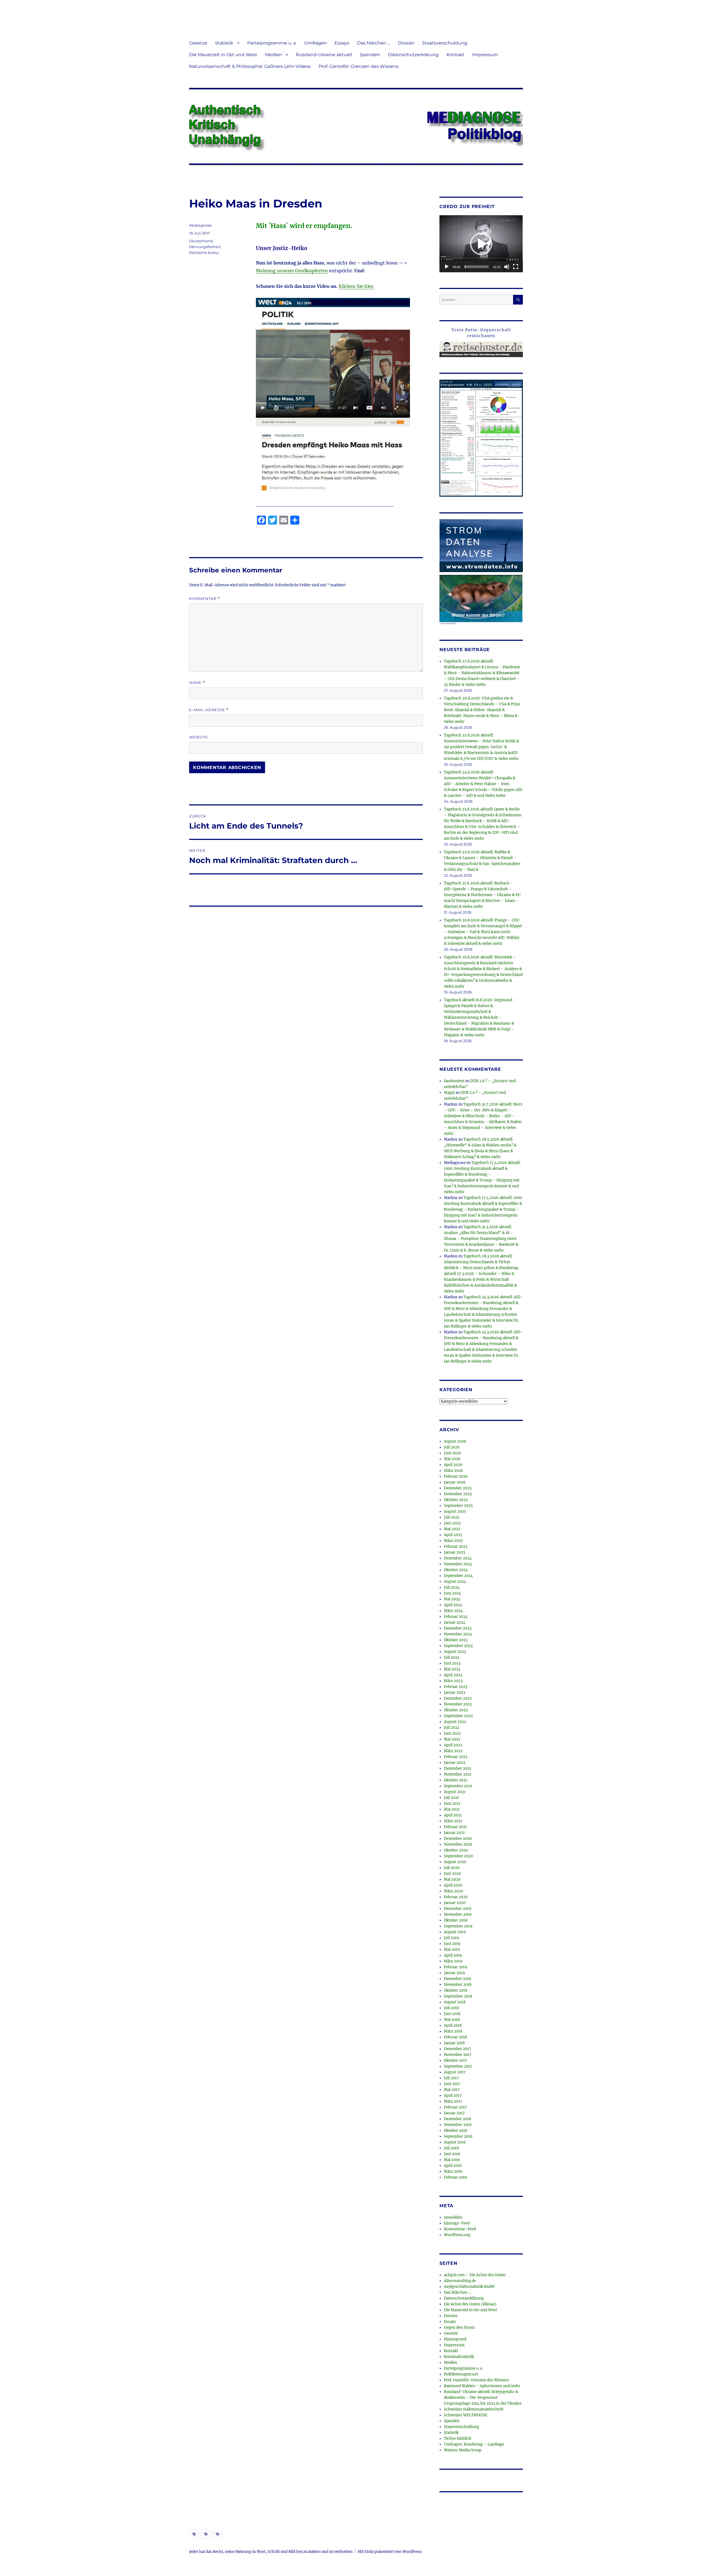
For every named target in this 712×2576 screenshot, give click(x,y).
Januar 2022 (455, 1763)
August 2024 (455, 1582)
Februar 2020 (456, 1897)
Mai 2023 (452, 1669)
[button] (481, 244)
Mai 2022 (452, 1739)
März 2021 (453, 1821)
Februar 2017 (455, 2107)
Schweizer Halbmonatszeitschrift (474, 2409)
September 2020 (458, 1856)
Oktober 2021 (456, 1780)
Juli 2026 (452, 1447)
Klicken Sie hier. (357, 286)
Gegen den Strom (459, 2327)
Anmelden (453, 2217)
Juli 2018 (451, 2008)
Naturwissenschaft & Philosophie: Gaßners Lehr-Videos (250, 66)
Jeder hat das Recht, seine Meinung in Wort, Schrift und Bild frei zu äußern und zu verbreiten (271, 2552)
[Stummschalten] (507, 267)
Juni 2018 (452, 2014)
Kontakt (455, 55)
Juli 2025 (452, 1517)
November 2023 (458, 1634)
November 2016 (458, 2125)
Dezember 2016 (458, 2119)
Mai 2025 (452, 1529)
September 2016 (458, 2136)
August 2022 (455, 1722)
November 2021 (458, 1774)
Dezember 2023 (458, 1628)
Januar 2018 (454, 2043)
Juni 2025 (452, 1523)
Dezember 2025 (458, 1488)
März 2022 (453, 1751)
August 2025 (455, 1511)
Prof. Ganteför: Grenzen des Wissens (359, 66)
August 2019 (455, 1932)
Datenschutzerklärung (413, 55)
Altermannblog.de (460, 2281)
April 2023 (453, 1675)
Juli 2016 (452, 2148)
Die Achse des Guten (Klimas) (470, 2304)
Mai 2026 (452, 1459)
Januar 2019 (454, 1973)
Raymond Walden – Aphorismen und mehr (482, 2386)
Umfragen (316, 43)
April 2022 (453, 1745)
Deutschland (201, 241)
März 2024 (453, 1611)
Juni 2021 (452, 1804)
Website (199, 737)
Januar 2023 (454, 1693)
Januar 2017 (454, 2113)
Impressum (485, 55)
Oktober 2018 (456, 1990)
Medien (274, 55)
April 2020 (453, 1885)
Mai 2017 (452, 2090)
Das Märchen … (374, 43)
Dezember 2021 (458, 1768)
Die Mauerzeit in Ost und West (223, 55)
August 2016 (455, 2142)
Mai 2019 (452, 1950)
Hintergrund (455, 2339)
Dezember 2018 (458, 1979)
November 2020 (458, 1844)
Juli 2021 (451, 1798)
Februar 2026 (456, 1476)
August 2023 (455, 1652)
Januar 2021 (454, 1833)
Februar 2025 (456, 1547)
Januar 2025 (455, 1552)
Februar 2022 (456, 1757)
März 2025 (453, 1541)
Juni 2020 (452, 1874)
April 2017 (453, 2096)
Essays (342, 43)
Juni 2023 (452, 1663)
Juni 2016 (452, 2154)
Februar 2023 (456, 1687)
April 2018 (453, 2025)
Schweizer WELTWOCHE (466, 2415)
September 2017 (458, 2066)
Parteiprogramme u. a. (272, 43)
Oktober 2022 (456, 1710)
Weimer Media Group (463, 2450)
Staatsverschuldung (445, 43)
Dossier (406, 43)
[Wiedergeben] (447, 267)
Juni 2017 (452, 2084)
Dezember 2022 (458, 1698)
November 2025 (458, 1494)
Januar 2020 (455, 1903)
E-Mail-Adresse (209, 710)
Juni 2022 (452, 1733)
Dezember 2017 (458, 2049)
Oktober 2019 (456, 1920)
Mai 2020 (452, 1879)
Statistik (224, 43)
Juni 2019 (452, 1944)
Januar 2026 (455, 1482)
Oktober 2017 (456, 2060)
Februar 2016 (456, 2177)
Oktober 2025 (456, 1500)
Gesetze (198, 43)
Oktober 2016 (456, 2131)
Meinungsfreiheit (205, 247)
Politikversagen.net (461, 2374)
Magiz (449, 1093)
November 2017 (458, 2055)
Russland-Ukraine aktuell (324, 55)
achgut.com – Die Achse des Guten (475, 2275)
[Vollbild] (516, 267)
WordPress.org (457, 2235)
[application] (481, 244)
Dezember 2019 (458, 1909)
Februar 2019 (456, 1967)
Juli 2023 (452, 1657)
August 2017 (455, 2072)
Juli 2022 (452, 1728)
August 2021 (455, 1792)
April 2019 (453, 1955)
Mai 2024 (452, 1599)
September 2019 (458, 1926)
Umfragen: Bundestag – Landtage (474, 2444)
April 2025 (453, 1535)
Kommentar (205, 599)
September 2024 (458, 1576)
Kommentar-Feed (460, 2229)
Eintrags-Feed (457, 2223)
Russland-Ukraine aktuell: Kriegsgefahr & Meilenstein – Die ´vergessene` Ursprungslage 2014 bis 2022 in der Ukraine (483, 2398)
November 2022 (458, 1704)
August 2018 (455, 2002)
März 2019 (453, 1961)
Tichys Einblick (458, 2438)
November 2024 (458, 1564)
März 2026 (453, 1471)
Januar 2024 (455, 1622)
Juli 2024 (452, 1587)
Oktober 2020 (456, 1850)
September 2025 (458, 1506)
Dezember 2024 (458, 1558)
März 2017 (453, 2101)
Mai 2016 (452, 2160)
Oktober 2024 (456, 1570)
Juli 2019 (452, 1938)
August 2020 (455, 1862)
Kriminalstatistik (459, 2357)
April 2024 (453, 1605)
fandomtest (454, 1081)
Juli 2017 (451, 2078)
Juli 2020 (452, 1868)
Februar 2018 (455, 2037)
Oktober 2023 (456, 1640)
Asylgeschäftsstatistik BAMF (469, 2287)
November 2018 (458, 1985)
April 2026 (453, 1465)
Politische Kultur (204, 253)
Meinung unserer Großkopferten (292, 271)
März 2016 (453, 2171)
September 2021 (458, 1786)
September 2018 (458, 1996)
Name (197, 683)
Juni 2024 (452, 1593)
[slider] (477, 267)
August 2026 (455, 1441)
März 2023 (453, 1681)
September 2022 (458, 1716)
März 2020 (453, 1891)
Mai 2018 (452, 2020)
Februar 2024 (456, 1617)
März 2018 (453, 2031)
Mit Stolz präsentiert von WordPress (390, 2552)
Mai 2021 (452, 1809)
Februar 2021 (455, 1827)
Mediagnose (200, 225)
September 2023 (458, 1646)
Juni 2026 (453, 1453)
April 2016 (453, 2166)
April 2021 (453, 1815)
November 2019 (458, 1914)
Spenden (370, 55)
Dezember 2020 (458, 1839)
